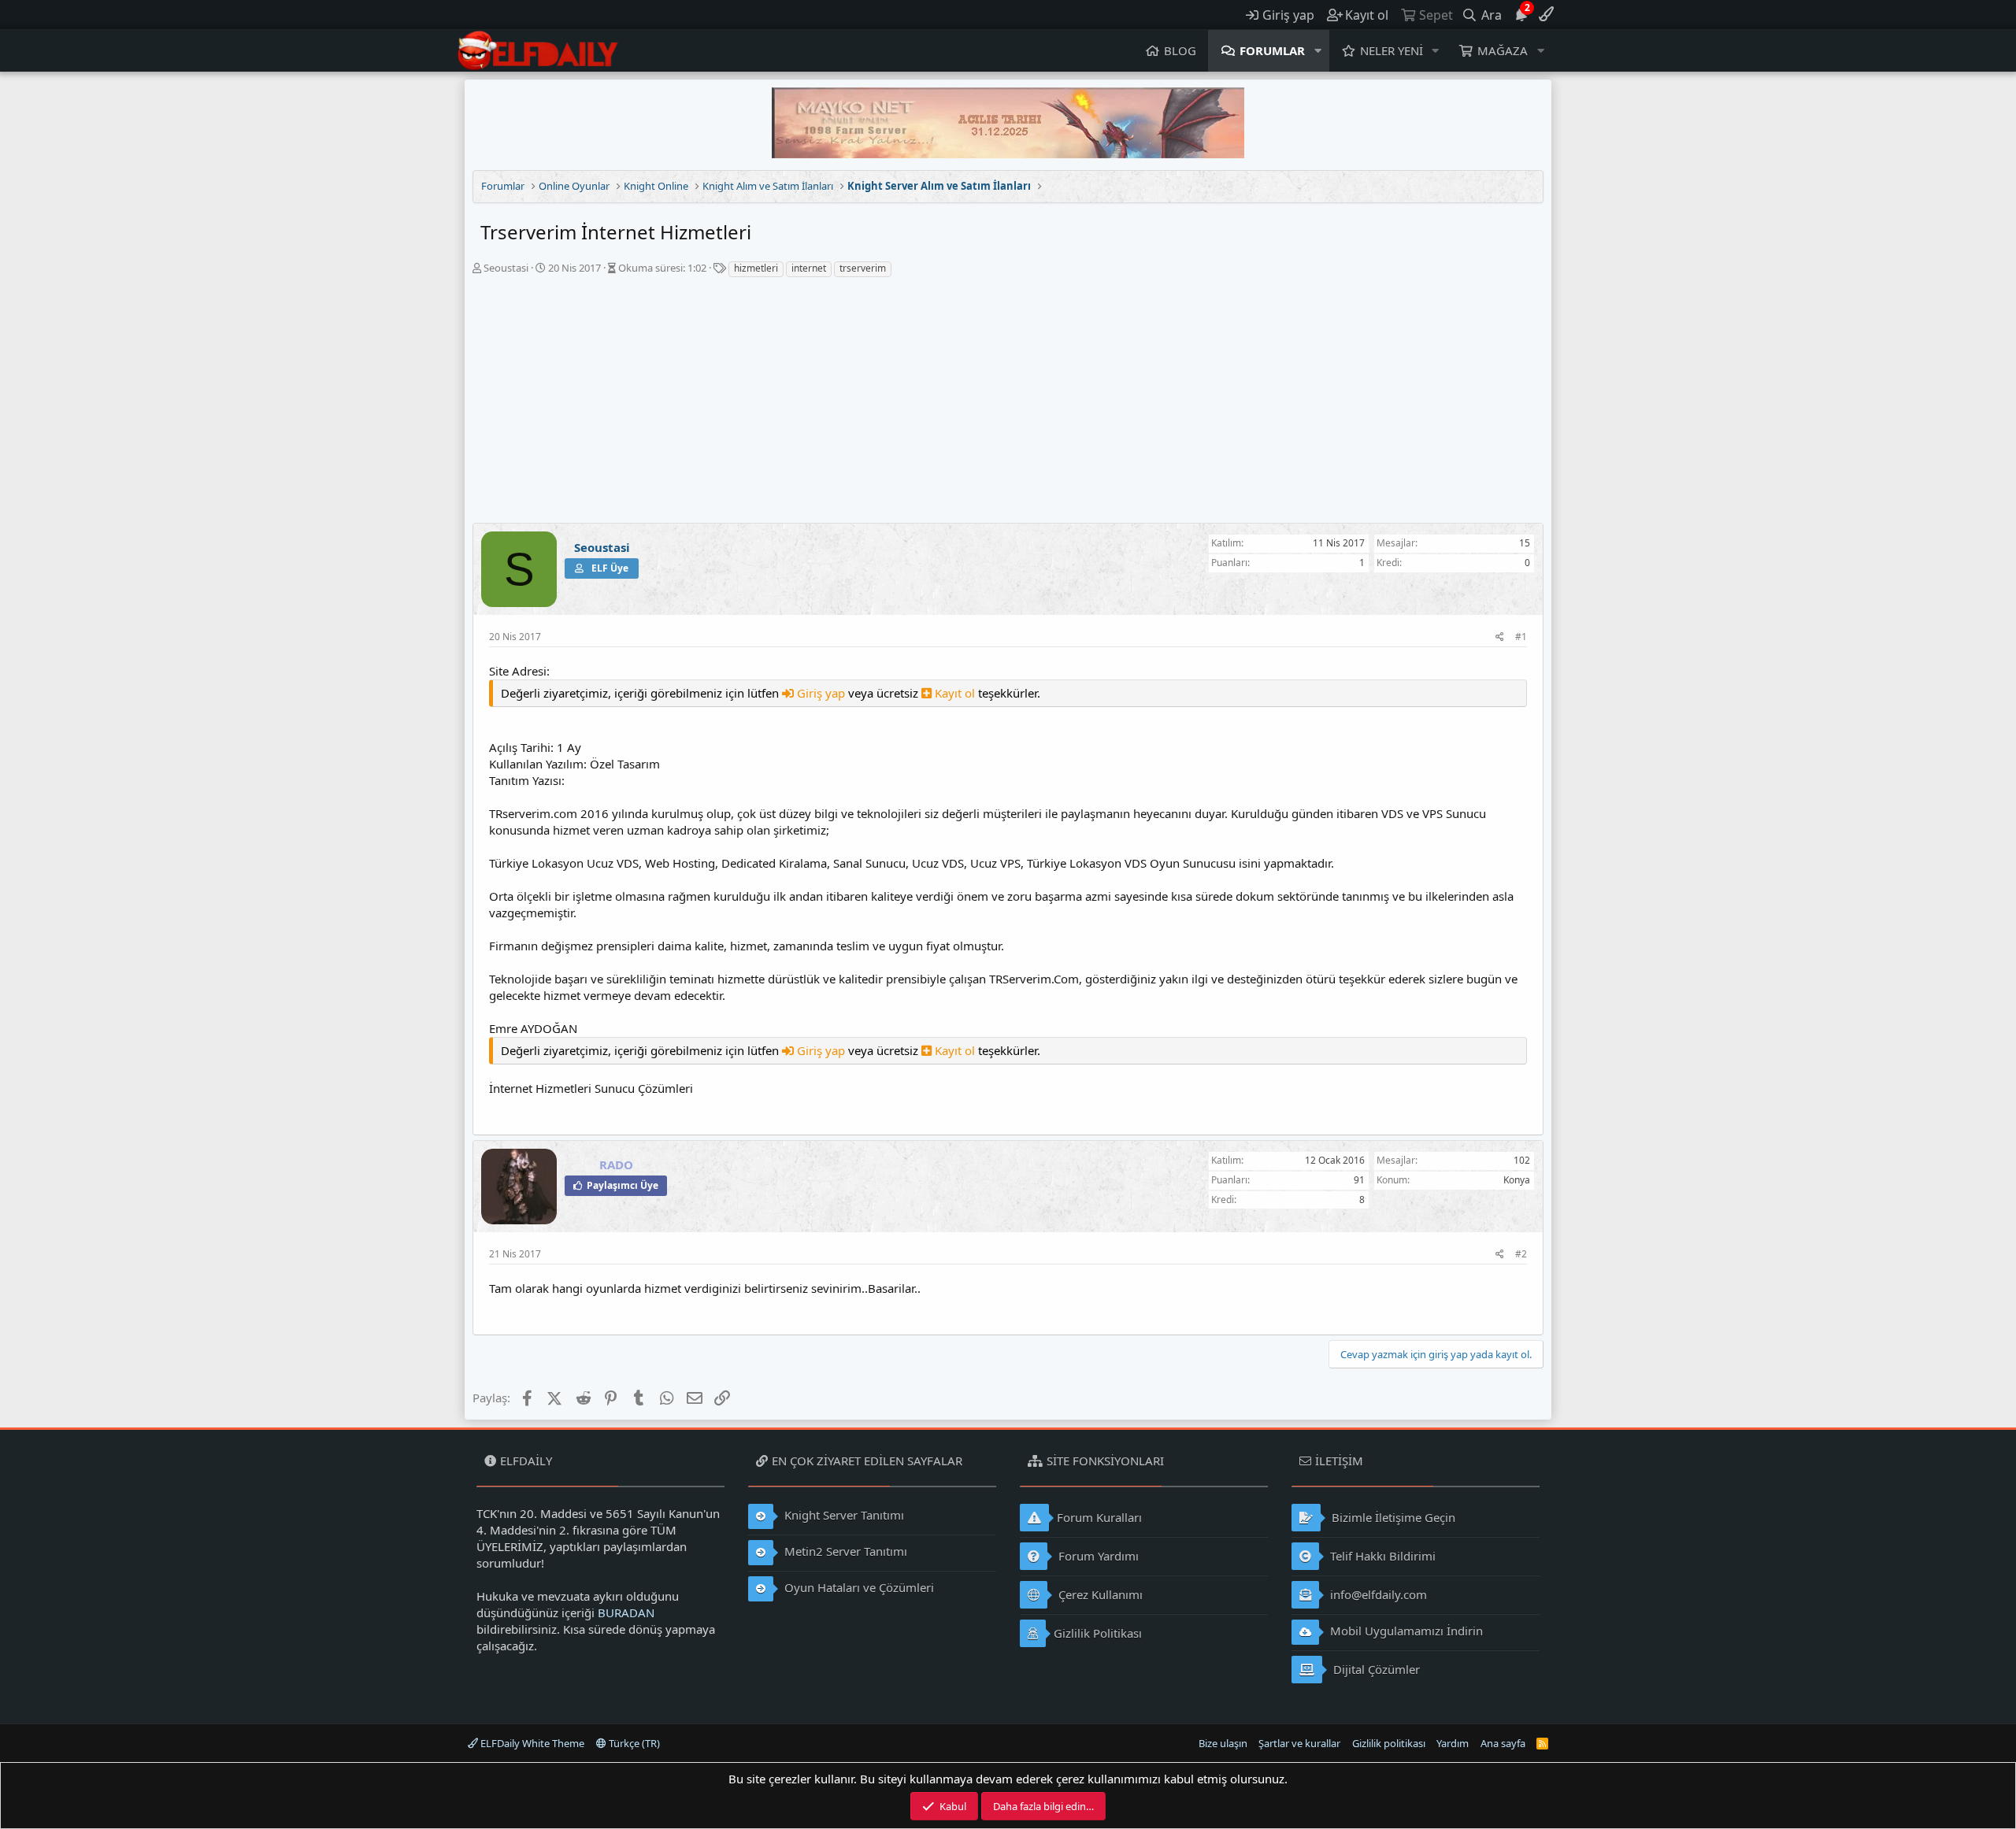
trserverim (863, 268)
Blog (1180, 50)
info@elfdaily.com (1377, 1594)
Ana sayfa (1503, 1743)
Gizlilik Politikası (1098, 1633)
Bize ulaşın (1223, 1743)
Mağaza (1503, 50)
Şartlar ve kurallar (1299, 1743)
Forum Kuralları (1099, 1517)
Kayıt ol (955, 693)
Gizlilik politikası (1389, 1743)
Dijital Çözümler (1375, 1669)
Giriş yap (821, 693)
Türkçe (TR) (633, 1743)
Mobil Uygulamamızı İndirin (1405, 1631)
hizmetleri (756, 268)
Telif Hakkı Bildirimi (1381, 1556)
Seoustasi (506, 268)
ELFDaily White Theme (531, 1743)
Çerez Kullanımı (1099, 1594)
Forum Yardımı (1097, 1556)
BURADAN (626, 1612)
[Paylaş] (1500, 637)
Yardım (1453, 1743)
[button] (1318, 51)
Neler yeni (1392, 50)
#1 (1521, 637)
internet (809, 268)
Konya (1517, 1180)
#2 (1521, 1254)
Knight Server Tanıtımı (843, 1515)
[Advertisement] (1008, 405)
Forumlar (1272, 50)
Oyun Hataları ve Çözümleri (858, 1587)
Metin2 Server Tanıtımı (844, 1551)
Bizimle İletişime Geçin (1392, 1517)
